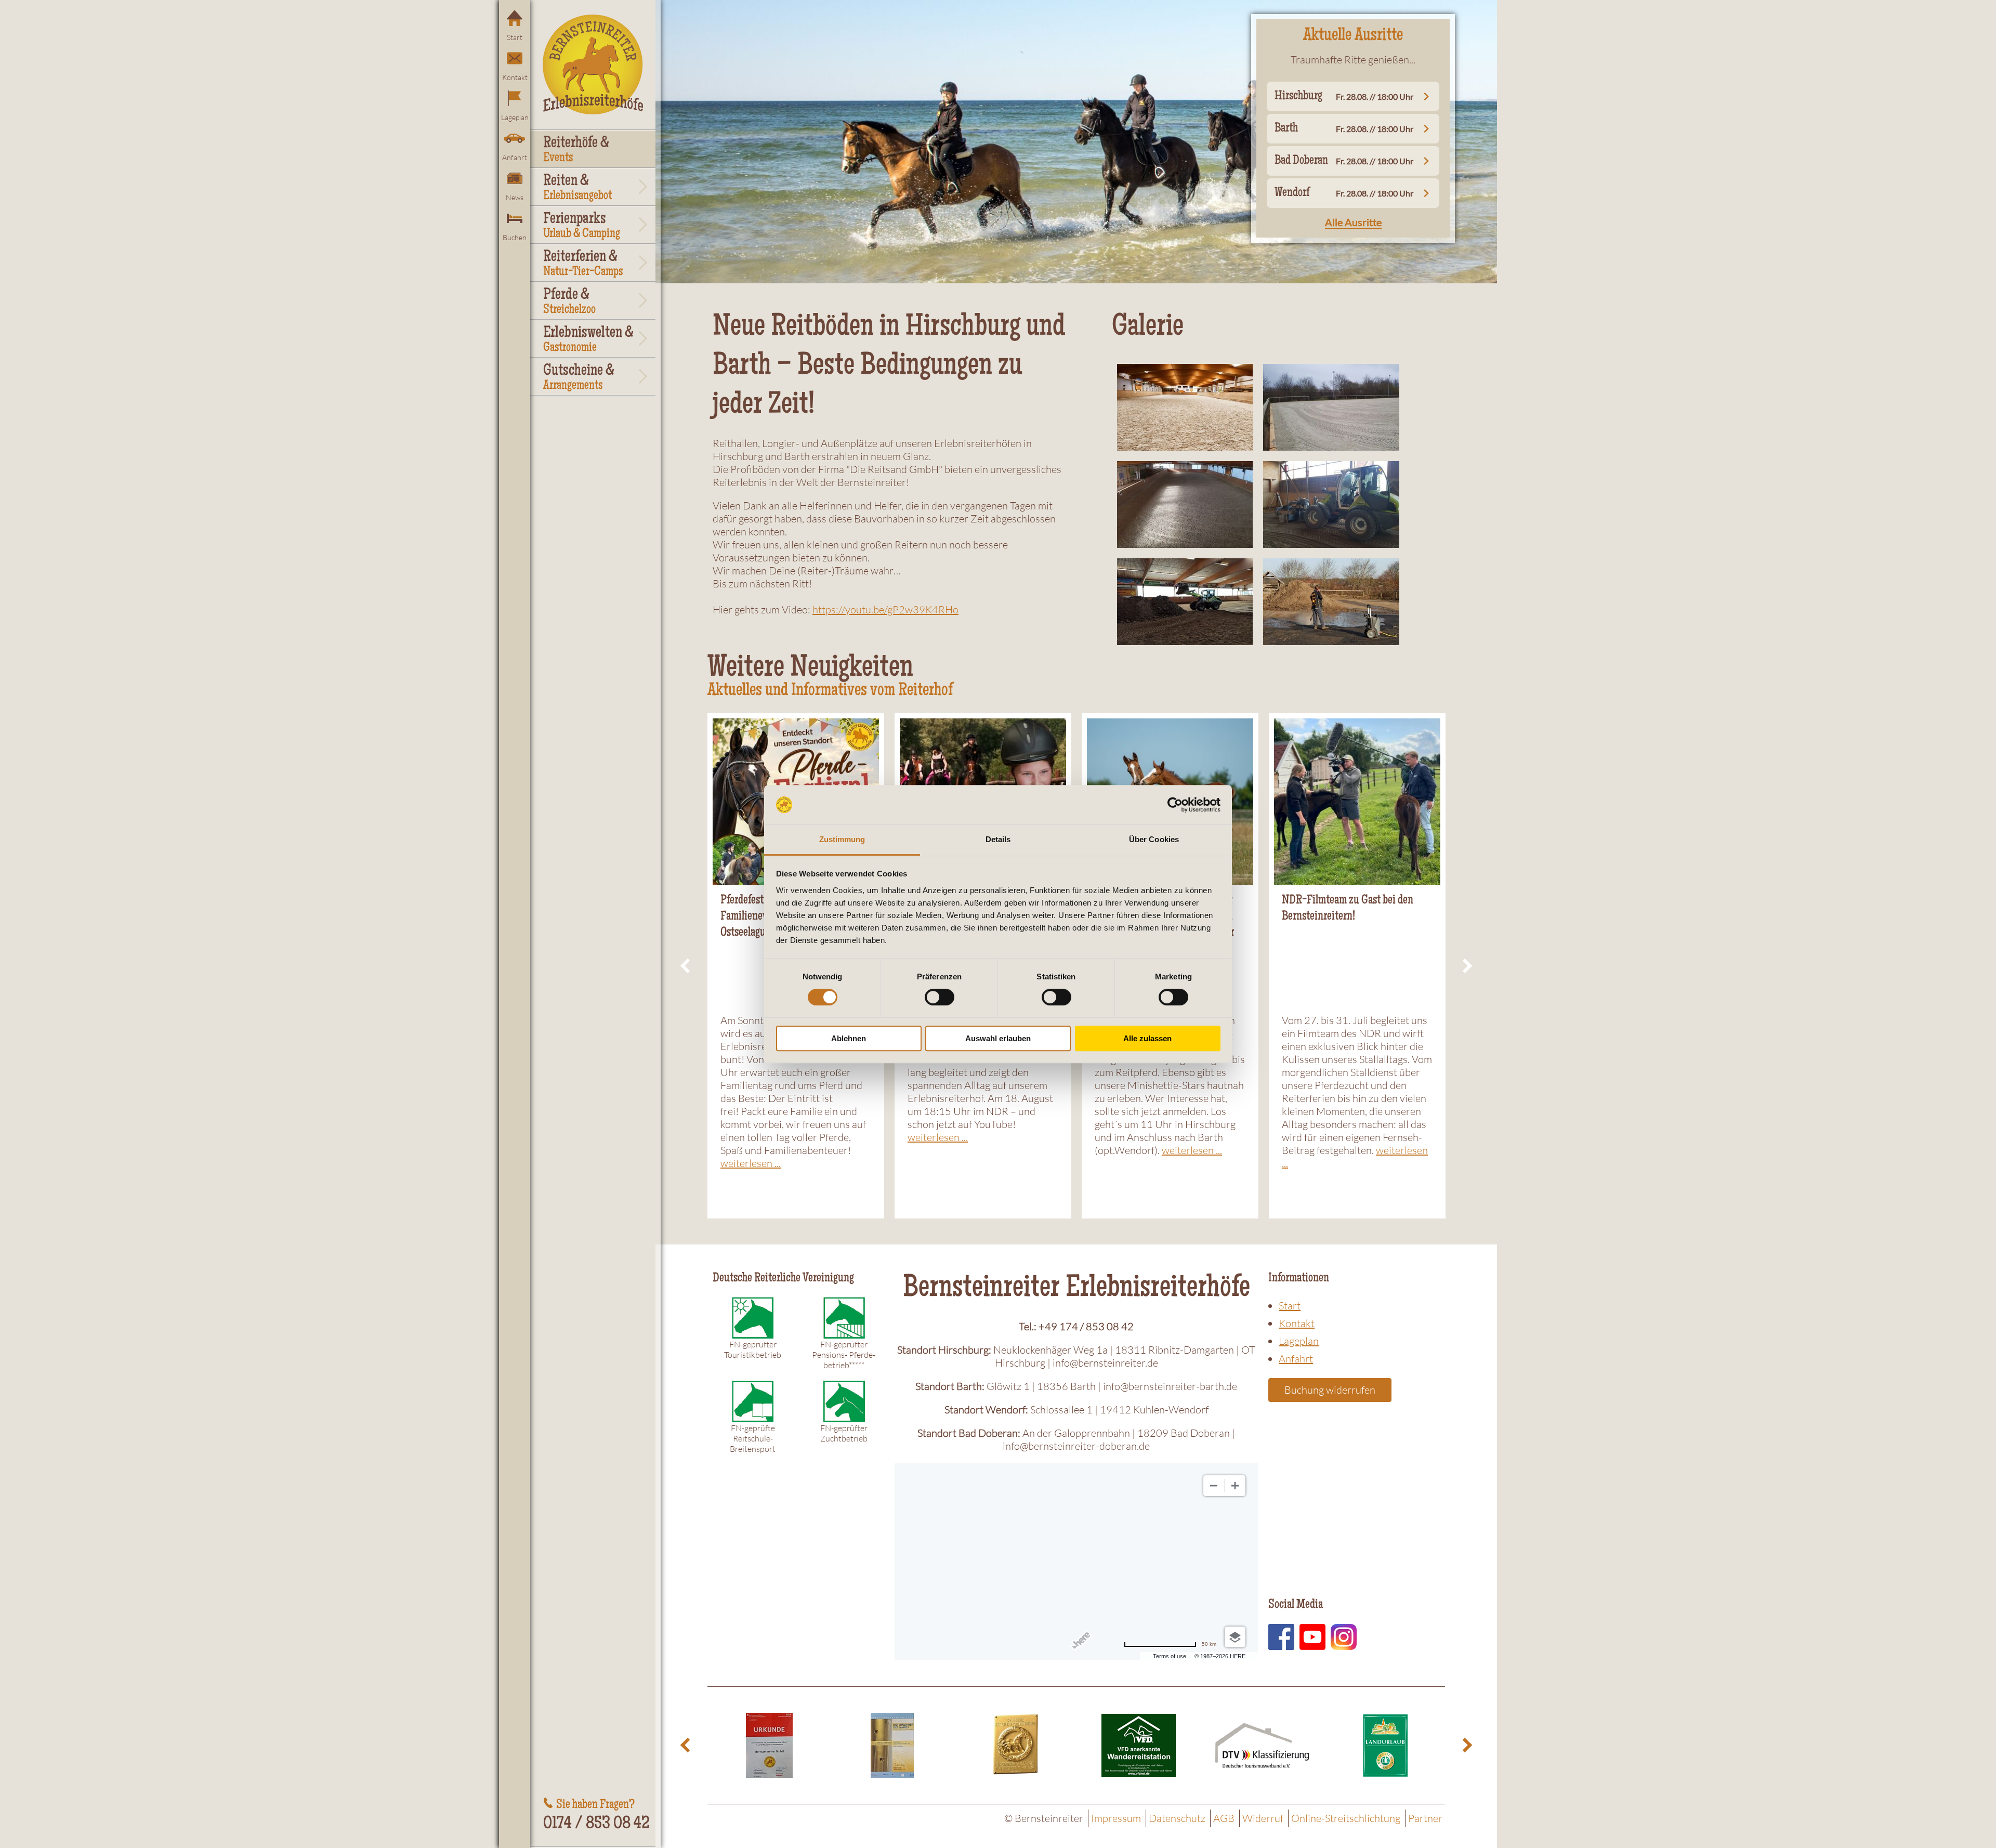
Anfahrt (515, 157)
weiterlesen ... (751, 1163)
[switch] (940, 997)
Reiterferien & (583, 264)
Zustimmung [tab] (842, 840)
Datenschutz (1177, 1818)
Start (515, 37)
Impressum (1116, 1818)
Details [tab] (998, 840)
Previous (687, 966)
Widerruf (1263, 1818)
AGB (1224, 1818)
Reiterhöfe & (576, 150)
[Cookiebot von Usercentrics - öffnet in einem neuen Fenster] (1175, 805)
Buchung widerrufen (1330, 1390)
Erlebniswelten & (588, 340)
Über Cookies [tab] (1154, 840)
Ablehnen (849, 1038)
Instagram (1344, 1637)
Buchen (515, 237)
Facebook (1281, 1637)
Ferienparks (582, 226)
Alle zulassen (1147, 1038)
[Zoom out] (1214, 1486)
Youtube (1312, 1637)
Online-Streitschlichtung (1346, 1818)
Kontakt (515, 77)
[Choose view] (1235, 1637)
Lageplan (515, 117)
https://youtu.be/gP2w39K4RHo (885, 610)
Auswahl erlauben (998, 1038)
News (515, 197)
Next (1466, 966)
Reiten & (577, 188)
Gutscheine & (579, 378)
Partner (1425, 1818)
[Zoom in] (1235, 1486)
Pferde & (569, 302)
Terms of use (1170, 1656)
